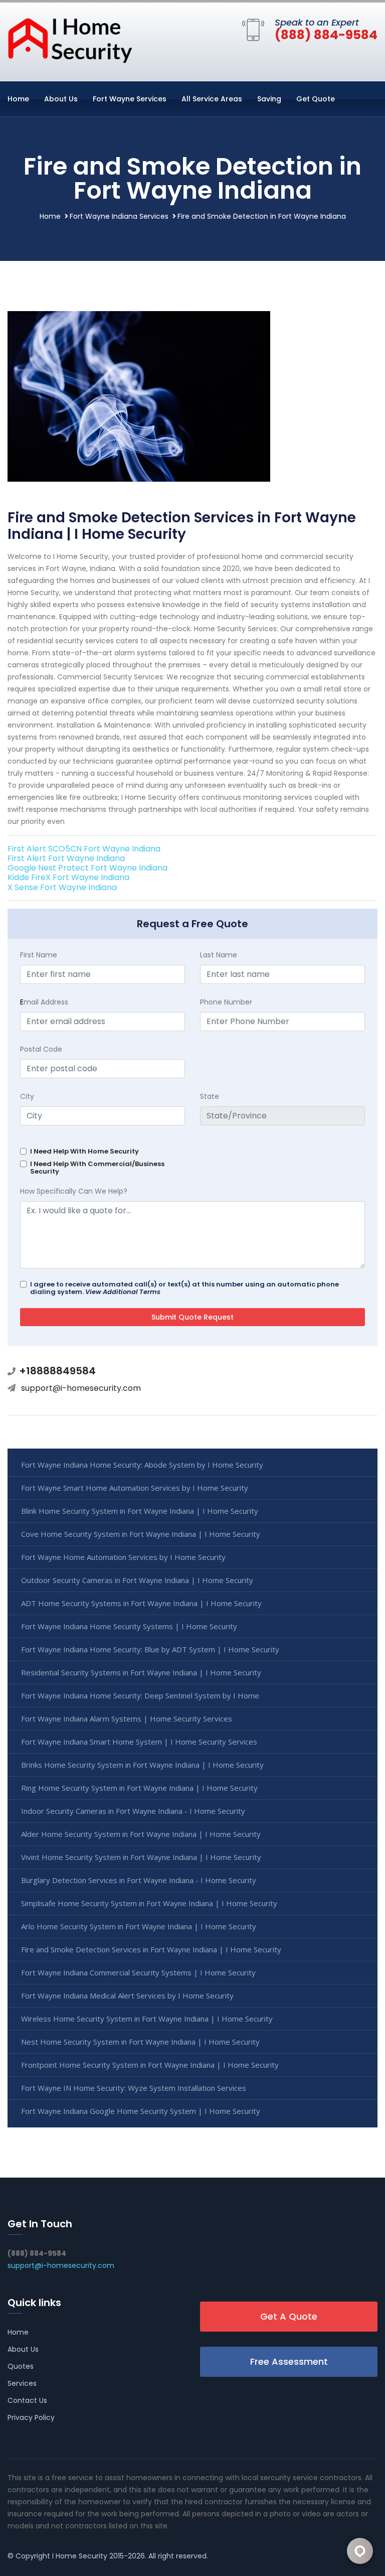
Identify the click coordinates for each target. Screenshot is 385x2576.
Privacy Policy (31, 2417)
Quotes (21, 2366)
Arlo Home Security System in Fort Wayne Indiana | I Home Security (139, 1926)
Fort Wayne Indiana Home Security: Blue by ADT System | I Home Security (150, 1649)
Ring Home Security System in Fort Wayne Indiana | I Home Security (139, 1788)
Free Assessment (289, 2362)
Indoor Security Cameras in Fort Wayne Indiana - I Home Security (133, 1811)
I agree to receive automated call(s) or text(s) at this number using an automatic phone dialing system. (184, 1288)
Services (22, 2383)
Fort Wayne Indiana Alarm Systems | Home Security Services (127, 1719)
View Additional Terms (123, 1292)
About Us (61, 99)
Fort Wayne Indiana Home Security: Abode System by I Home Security (142, 1465)
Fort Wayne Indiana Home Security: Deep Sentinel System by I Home (140, 1695)
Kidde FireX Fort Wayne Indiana (68, 877)
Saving (269, 99)
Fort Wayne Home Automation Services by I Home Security (123, 1557)
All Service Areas (212, 99)
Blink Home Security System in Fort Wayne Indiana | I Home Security (140, 1511)
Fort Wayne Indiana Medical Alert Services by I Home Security (127, 1995)
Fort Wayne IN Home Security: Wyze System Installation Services (134, 2088)
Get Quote (316, 99)
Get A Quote (289, 2316)
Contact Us (27, 2400)
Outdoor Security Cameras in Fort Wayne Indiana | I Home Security (137, 1580)
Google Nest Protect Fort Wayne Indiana (87, 868)
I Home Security (80, 2556)
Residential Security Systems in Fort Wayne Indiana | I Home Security (141, 1672)
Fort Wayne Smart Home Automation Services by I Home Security (135, 1488)
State (210, 1096)
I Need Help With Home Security (84, 1151)
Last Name (219, 955)
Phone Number (226, 1002)
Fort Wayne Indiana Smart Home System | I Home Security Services (139, 1742)
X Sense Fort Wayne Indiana (62, 887)
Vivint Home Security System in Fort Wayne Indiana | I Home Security (141, 1857)
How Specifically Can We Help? (74, 1191)
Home (18, 99)
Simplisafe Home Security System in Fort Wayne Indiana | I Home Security (149, 1903)
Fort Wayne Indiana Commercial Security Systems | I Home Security (138, 1972)
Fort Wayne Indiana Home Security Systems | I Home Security (129, 1626)
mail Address (44, 1002)
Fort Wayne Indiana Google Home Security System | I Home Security (141, 2111)
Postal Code (41, 1049)
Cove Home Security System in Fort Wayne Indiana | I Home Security (141, 1534)
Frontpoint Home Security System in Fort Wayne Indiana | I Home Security (150, 2065)
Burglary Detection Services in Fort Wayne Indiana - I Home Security (139, 1880)
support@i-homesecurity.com (81, 1388)
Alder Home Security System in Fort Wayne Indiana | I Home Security (141, 1834)
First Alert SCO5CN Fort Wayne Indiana (84, 849)
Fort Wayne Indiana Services (119, 216)
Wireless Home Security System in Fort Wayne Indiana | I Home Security (147, 2019)
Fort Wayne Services (130, 99)
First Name (39, 955)
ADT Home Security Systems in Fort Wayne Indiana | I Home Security (141, 1603)
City (27, 1096)
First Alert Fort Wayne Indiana (66, 858)
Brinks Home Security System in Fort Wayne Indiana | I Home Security (142, 1765)
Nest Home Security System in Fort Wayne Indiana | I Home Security (140, 2042)
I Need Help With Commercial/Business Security (97, 1168)
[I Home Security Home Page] (70, 40)
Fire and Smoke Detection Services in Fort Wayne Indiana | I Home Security (151, 1949)
